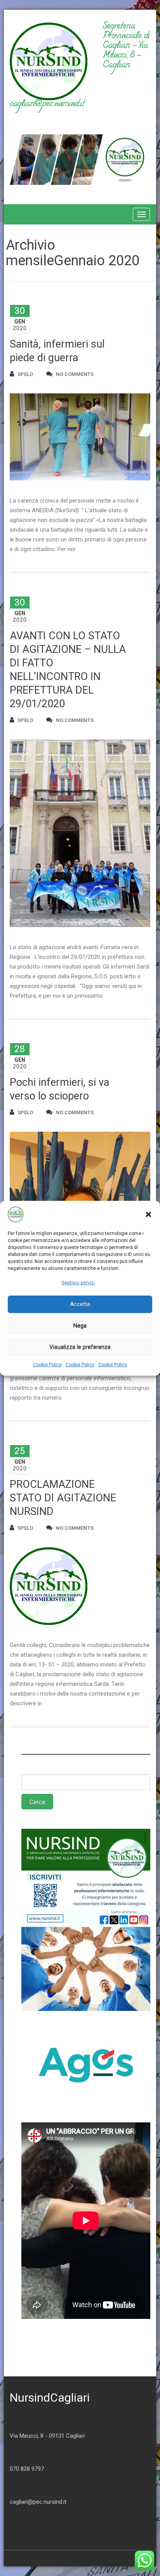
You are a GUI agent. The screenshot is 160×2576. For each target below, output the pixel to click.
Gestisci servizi (78, 1283)
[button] (148, 1214)
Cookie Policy (47, 1365)
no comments (75, 374)
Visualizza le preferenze (80, 1347)
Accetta (80, 1304)
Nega (80, 1325)
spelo (25, 374)
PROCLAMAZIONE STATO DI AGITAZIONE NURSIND (63, 1498)
